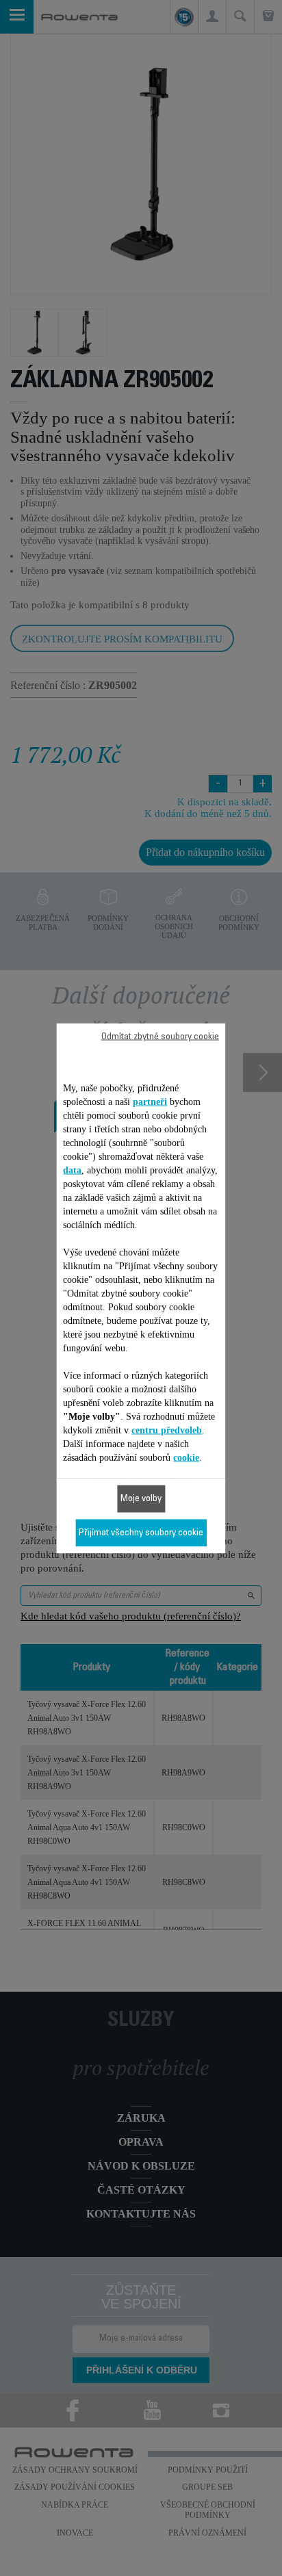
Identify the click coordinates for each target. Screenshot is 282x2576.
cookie (186, 1457)
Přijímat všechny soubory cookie (141, 1533)
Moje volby (141, 1498)
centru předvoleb (167, 1430)
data (72, 1170)
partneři (150, 1101)
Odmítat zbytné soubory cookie (160, 1037)
